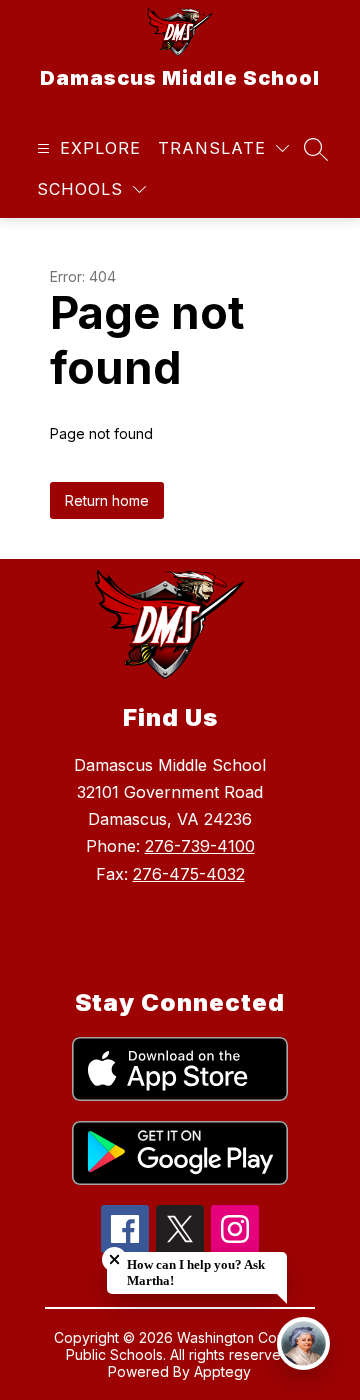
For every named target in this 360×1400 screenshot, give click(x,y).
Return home (107, 500)
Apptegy (222, 1371)
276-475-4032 (189, 874)
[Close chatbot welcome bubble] (114, 1259)
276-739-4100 (200, 846)
